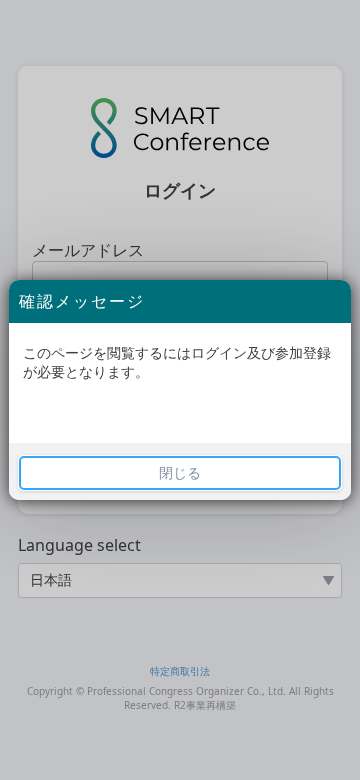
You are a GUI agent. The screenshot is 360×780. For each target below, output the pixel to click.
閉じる (180, 473)
